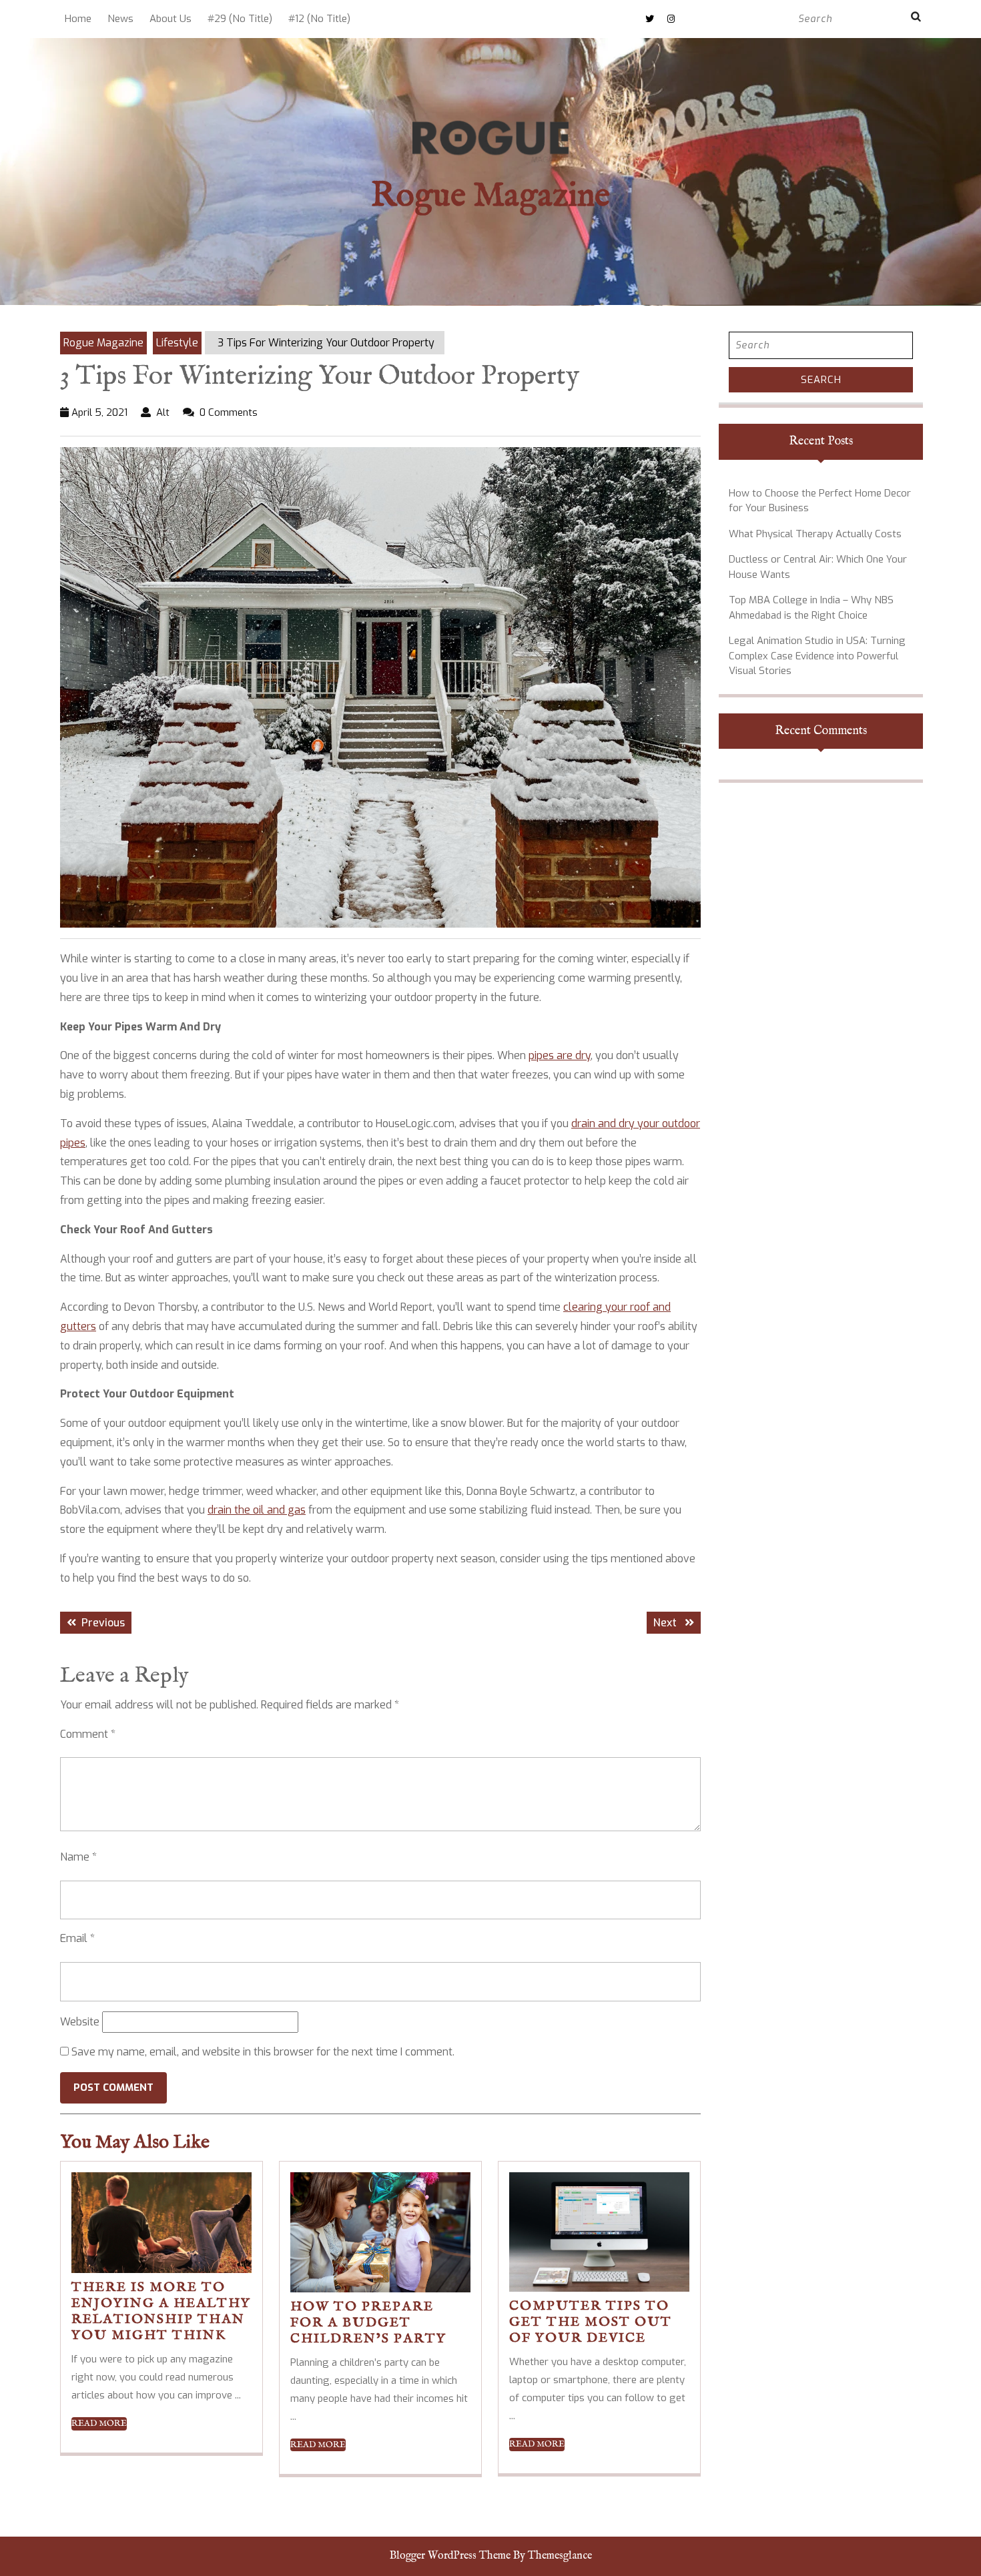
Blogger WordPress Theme (450, 2556)
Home (78, 19)
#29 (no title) (240, 19)
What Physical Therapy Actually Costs (815, 534)
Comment (88, 1734)
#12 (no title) (319, 19)
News (120, 19)
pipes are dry (560, 1055)
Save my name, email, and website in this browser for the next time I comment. (263, 2052)
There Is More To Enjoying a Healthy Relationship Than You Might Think (161, 2311)
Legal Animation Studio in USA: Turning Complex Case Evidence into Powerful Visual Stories (817, 656)
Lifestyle (177, 343)
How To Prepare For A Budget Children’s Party (368, 2323)
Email (77, 1938)
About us (171, 19)
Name (78, 1857)
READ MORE (99, 2424)
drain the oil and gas (257, 1510)
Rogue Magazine (490, 197)
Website (80, 2022)
